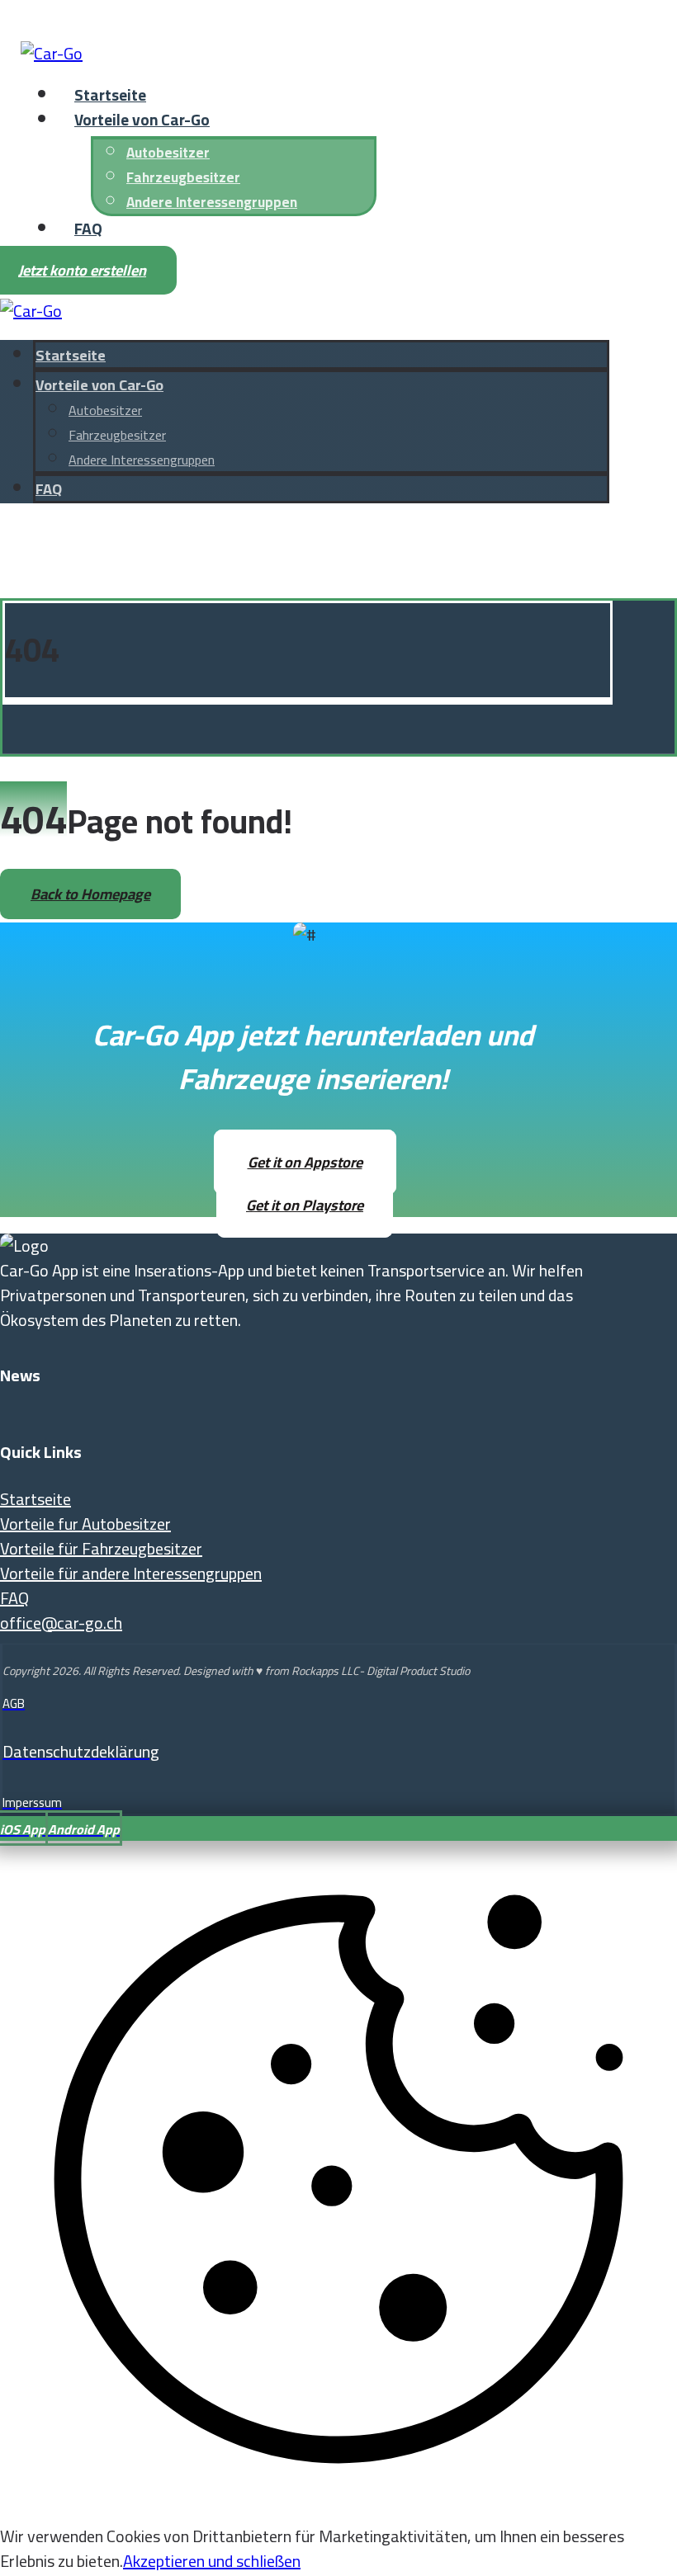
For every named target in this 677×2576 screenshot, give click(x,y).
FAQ (14, 1598)
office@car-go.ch (61, 1623)
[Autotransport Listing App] (52, 53)
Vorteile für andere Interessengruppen (131, 1573)
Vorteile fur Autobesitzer (85, 1524)
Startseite (36, 1499)
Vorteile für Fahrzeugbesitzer (101, 1548)
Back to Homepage (90, 894)
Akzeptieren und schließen (212, 2561)
